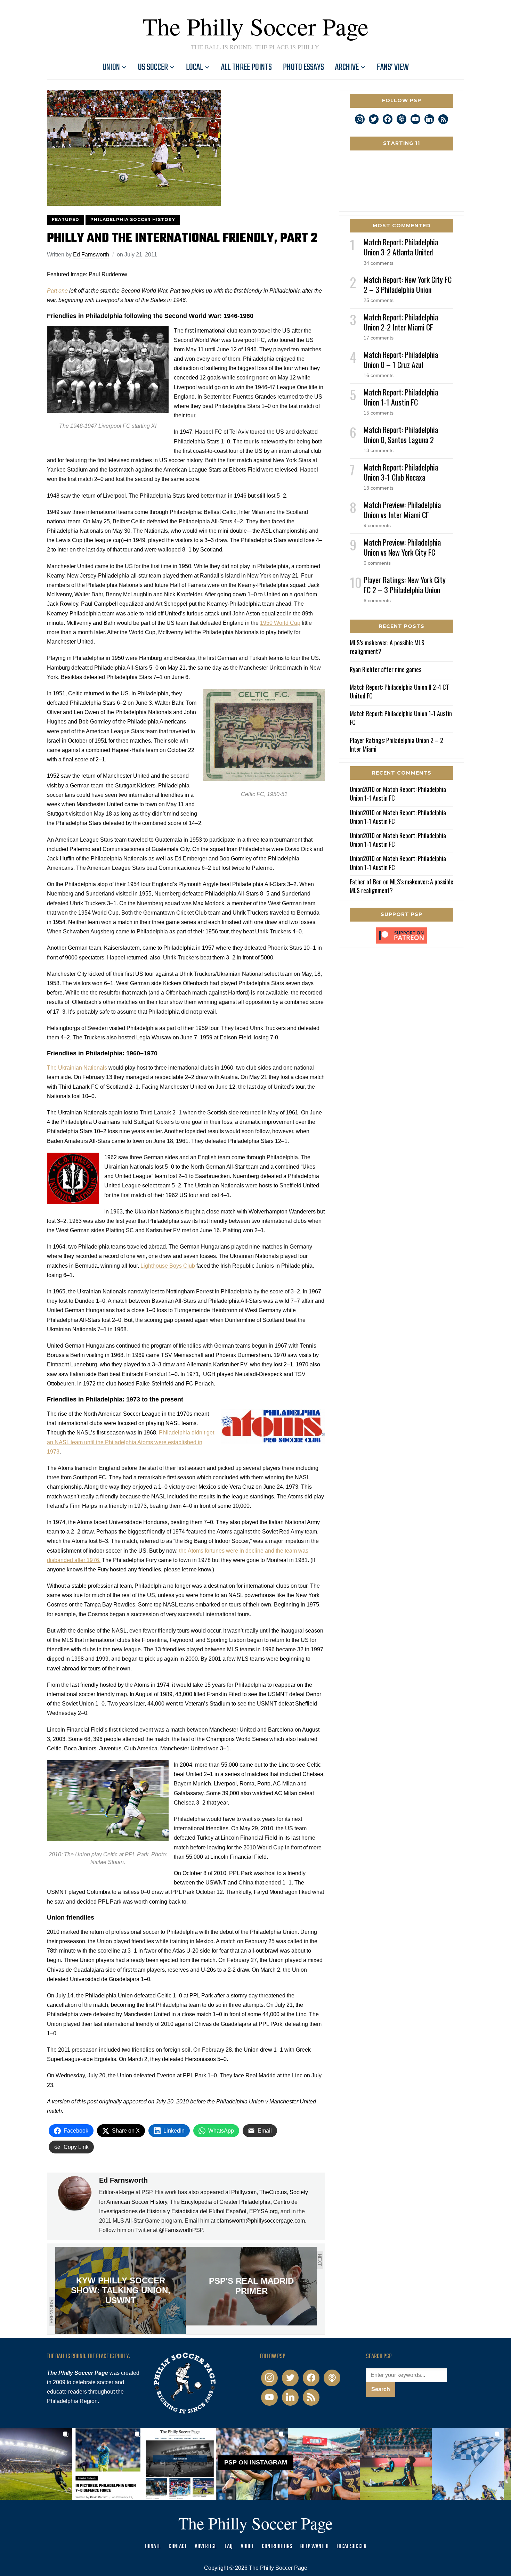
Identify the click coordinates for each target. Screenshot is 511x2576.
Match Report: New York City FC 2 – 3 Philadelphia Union (408, 284)
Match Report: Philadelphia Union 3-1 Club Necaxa (401, 472)
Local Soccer (351, 2547)
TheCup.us (273, 2192)
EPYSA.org (263, 2211)
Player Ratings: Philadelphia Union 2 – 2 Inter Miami (396, 745)
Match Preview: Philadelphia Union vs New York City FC (402, 547)
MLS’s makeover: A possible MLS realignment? (387, 647)
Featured (66, 219)
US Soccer (153, 67)
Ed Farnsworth (91, 255)
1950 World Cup (280, 623)
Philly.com (244, 2192)
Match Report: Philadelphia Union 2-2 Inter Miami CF (401, 322)
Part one (57, 291)
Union (111, 67)
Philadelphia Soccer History (133, 219)
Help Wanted (314, 2547)
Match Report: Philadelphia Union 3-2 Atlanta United (401, 247)
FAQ (229, 2547)
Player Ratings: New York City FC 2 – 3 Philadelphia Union (405, 585)
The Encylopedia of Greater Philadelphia (220, 2202)
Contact (178, 2547)
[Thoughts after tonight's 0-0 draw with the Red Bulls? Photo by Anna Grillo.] (324, 2464)
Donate (153, 2547)
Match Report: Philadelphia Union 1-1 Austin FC (401, 397)
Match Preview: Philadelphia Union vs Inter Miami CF (402, 510)
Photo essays (303, 67)
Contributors (277, 2547)
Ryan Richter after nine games (386, 669)
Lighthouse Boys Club (168, 1266)
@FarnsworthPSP (181, 2230)
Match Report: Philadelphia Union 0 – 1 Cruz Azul (401, 359)
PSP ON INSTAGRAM (256, 2463)
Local (194, 67)
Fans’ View (393, 67)
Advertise (206, 2547)
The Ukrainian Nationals (77, 1068)
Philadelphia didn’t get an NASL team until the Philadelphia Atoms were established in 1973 (131, 1442)
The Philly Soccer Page (255, 26)
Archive (347, 67)
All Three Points (246, 67)
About (247, 2547)
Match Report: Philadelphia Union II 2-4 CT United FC (399, 691)
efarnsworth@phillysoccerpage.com (261, 2221)
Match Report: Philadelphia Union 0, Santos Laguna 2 (401, 435)
